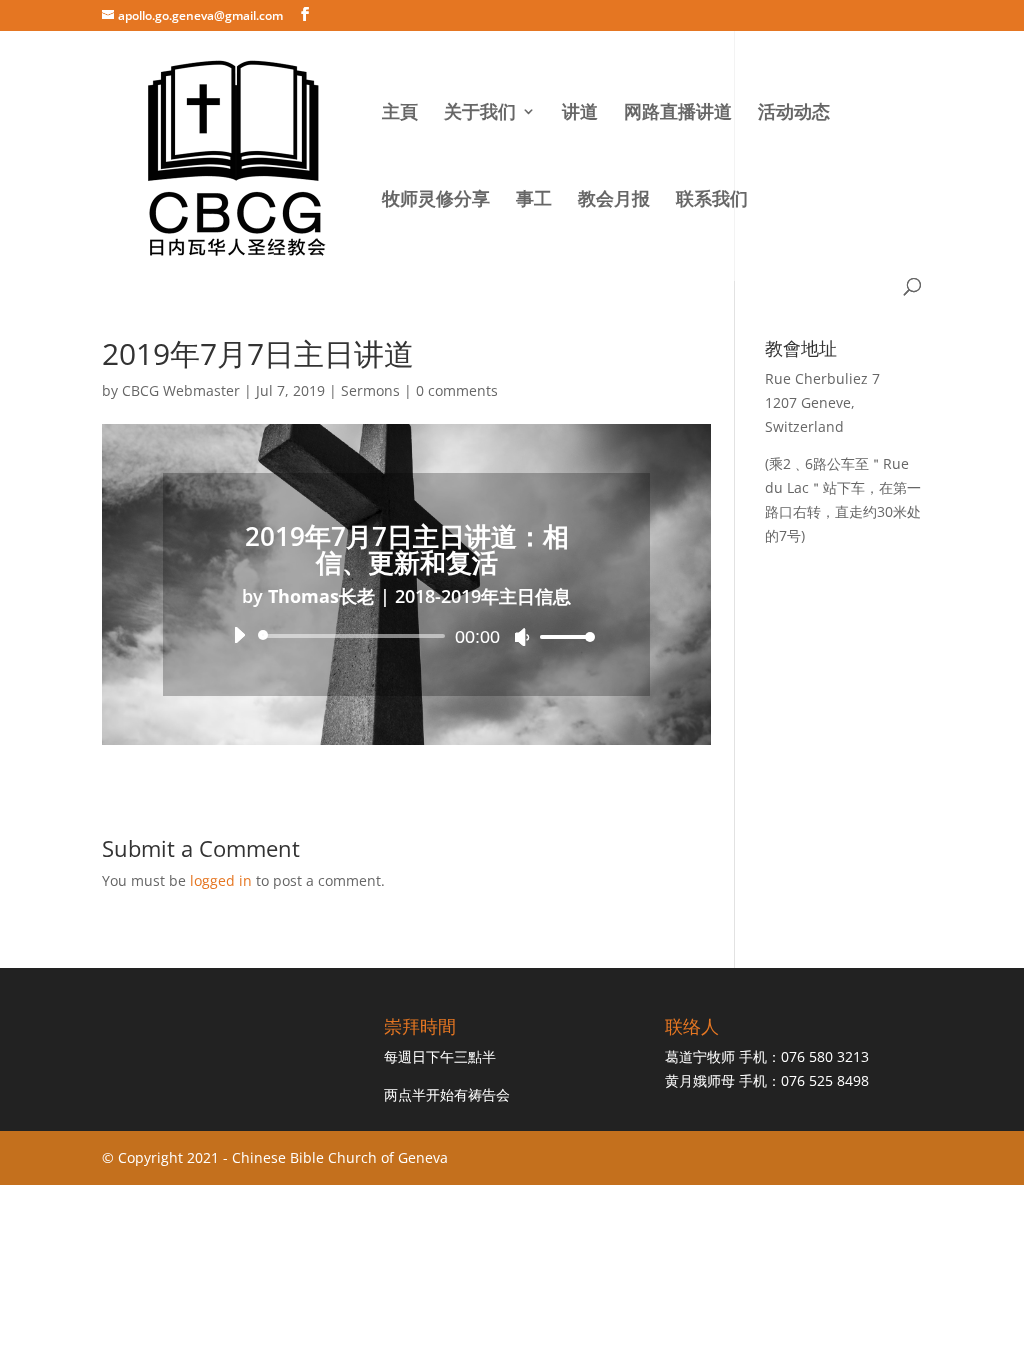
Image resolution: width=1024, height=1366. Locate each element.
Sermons (370, 390)
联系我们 (712, 200)
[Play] (239, 635)
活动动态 (794, 113)
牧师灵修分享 (436, 200)
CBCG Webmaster (181, 390)
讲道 (580, 113)
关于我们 (480, 113)
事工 (534, 200)
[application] (406, 636)
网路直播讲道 (678, 113)
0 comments (457, 390)
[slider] (562, 636)
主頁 (400, 113)
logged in (221, 880)
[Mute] (522, 637)
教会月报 (614, 200)
